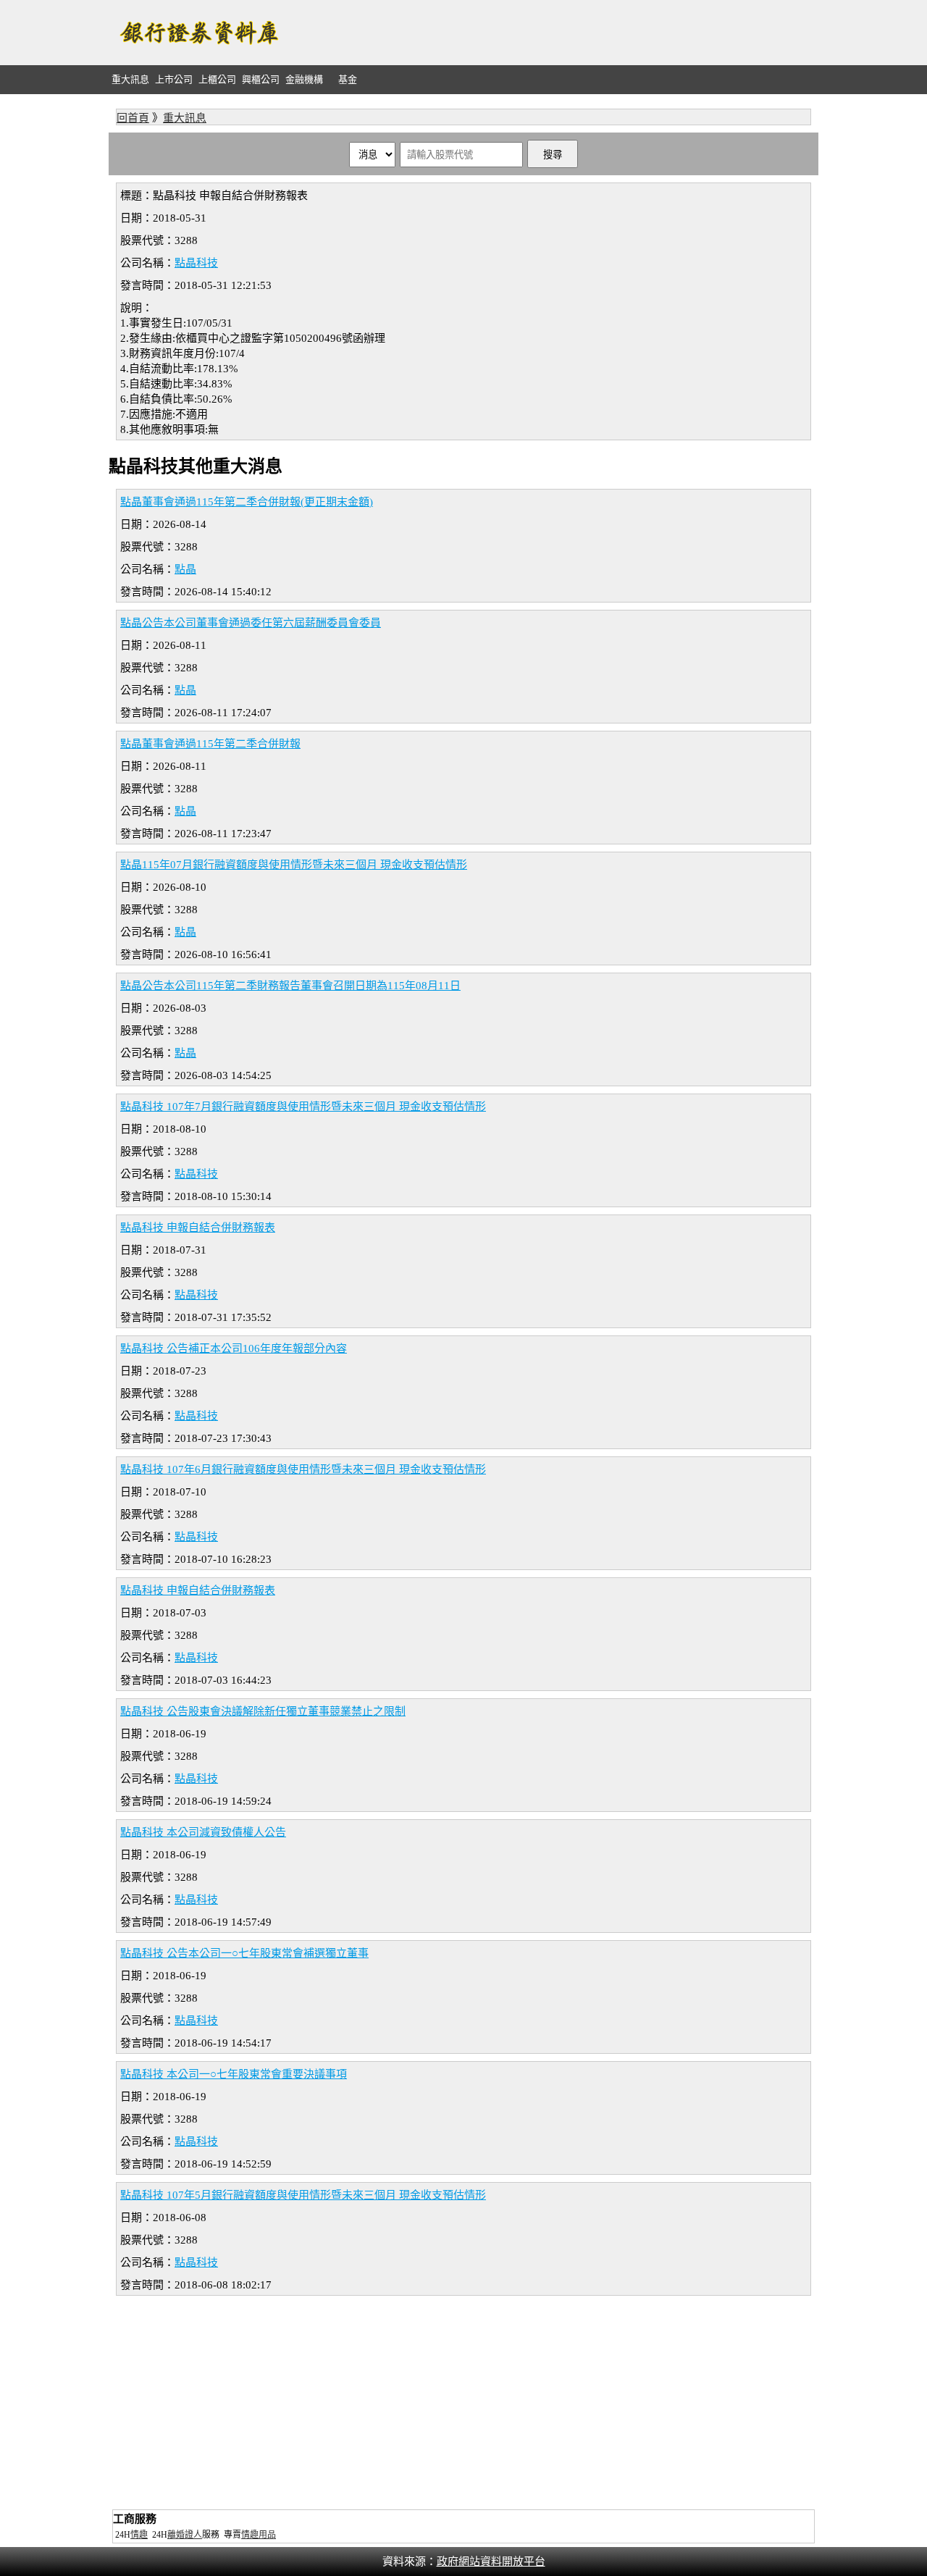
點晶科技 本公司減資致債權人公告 (203, 1832)
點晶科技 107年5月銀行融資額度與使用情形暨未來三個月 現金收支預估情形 (303, 2195)
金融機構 (304, 79)
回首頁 (133, 118)
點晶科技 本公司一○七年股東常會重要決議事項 (234, 2074)
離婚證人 (185, 2535)
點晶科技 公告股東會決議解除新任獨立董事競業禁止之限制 (263, 1711)
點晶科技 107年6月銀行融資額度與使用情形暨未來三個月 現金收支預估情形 (303, 1469)
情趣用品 (259, 2535)
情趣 (139, 2535)
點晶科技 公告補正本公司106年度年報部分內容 (234, 1348)
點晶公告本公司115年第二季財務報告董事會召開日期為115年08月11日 (290, 986)
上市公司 (174, 79)
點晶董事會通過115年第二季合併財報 (210, 744)
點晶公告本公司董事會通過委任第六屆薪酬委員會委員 (251, 623)
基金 (348, 79)
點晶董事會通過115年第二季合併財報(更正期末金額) (247, 502)
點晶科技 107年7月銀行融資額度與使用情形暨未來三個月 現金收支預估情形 (303, 1107)
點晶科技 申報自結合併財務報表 (198, 1228)
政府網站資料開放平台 (491, 2562)
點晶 (185, 569)
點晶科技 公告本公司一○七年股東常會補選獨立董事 (244, 1953)
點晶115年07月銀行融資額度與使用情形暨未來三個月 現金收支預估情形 (294, 865)
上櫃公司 (217, 79)
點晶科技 (196, 263)
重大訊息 (130, 79)
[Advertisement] (555, 33)
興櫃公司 (261, 79)
